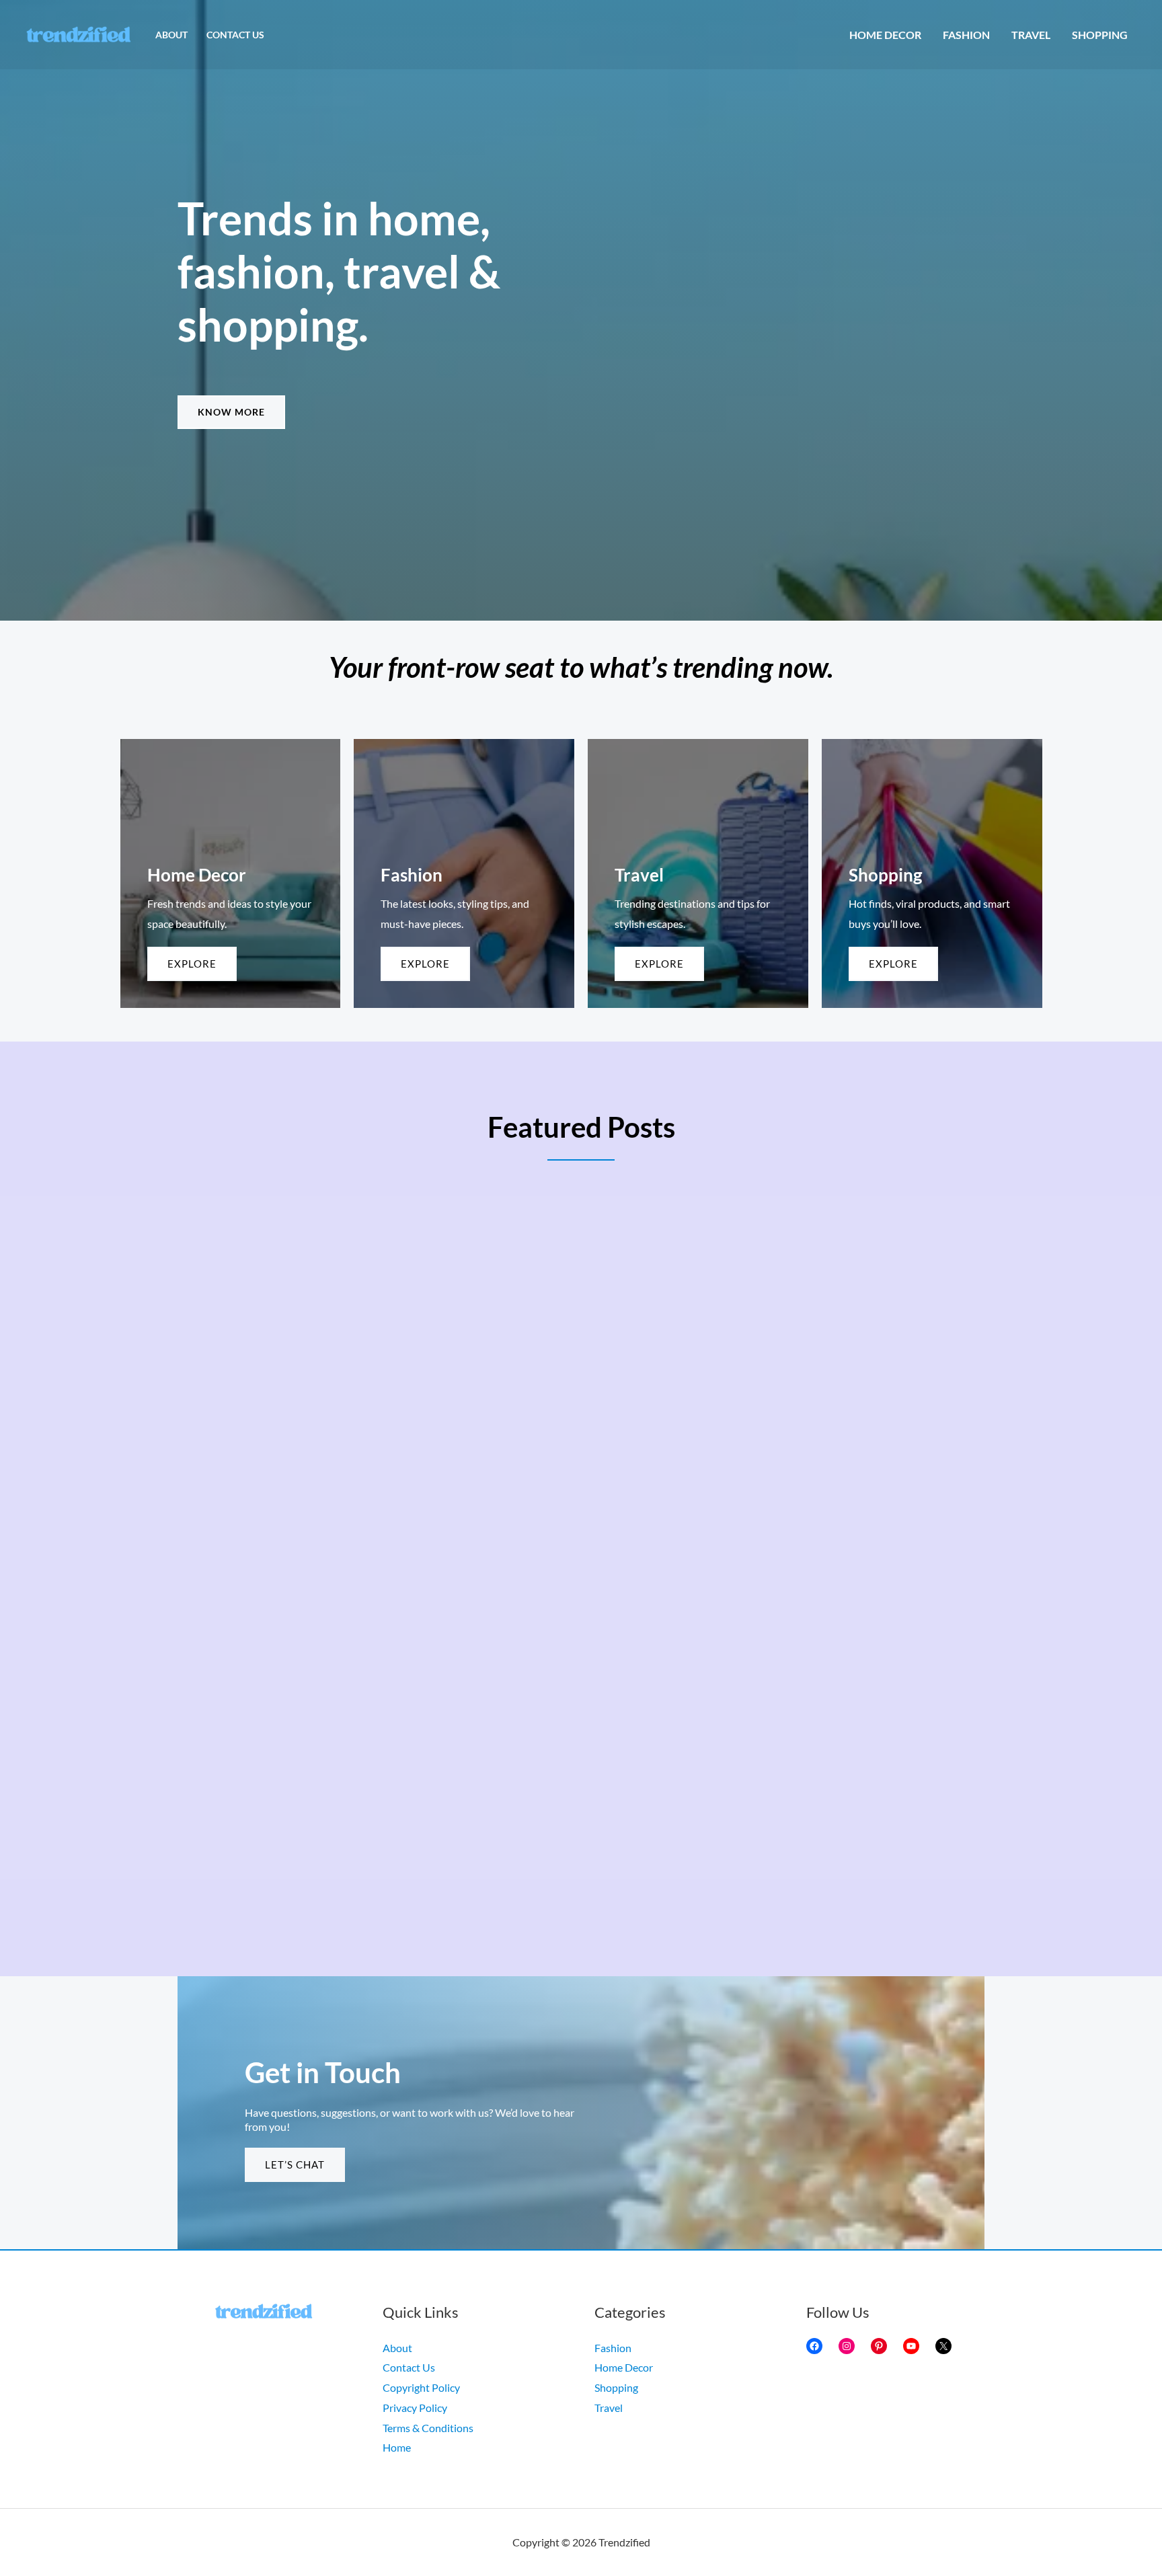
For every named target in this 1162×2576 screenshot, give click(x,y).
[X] (943, 2346)
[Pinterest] (879, 2346)
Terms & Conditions (428, 2428)
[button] (231, 412)
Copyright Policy (421, 2387)
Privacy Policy (415, 2408)
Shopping (1100, 35)
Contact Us (235, 35)
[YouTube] (911, 2346)
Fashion (966, 35)
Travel (1031, 35)
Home (397, 2447)
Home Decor (885, 35)
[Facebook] (814, 2346)
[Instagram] (847, 2346)
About (171, 35)
